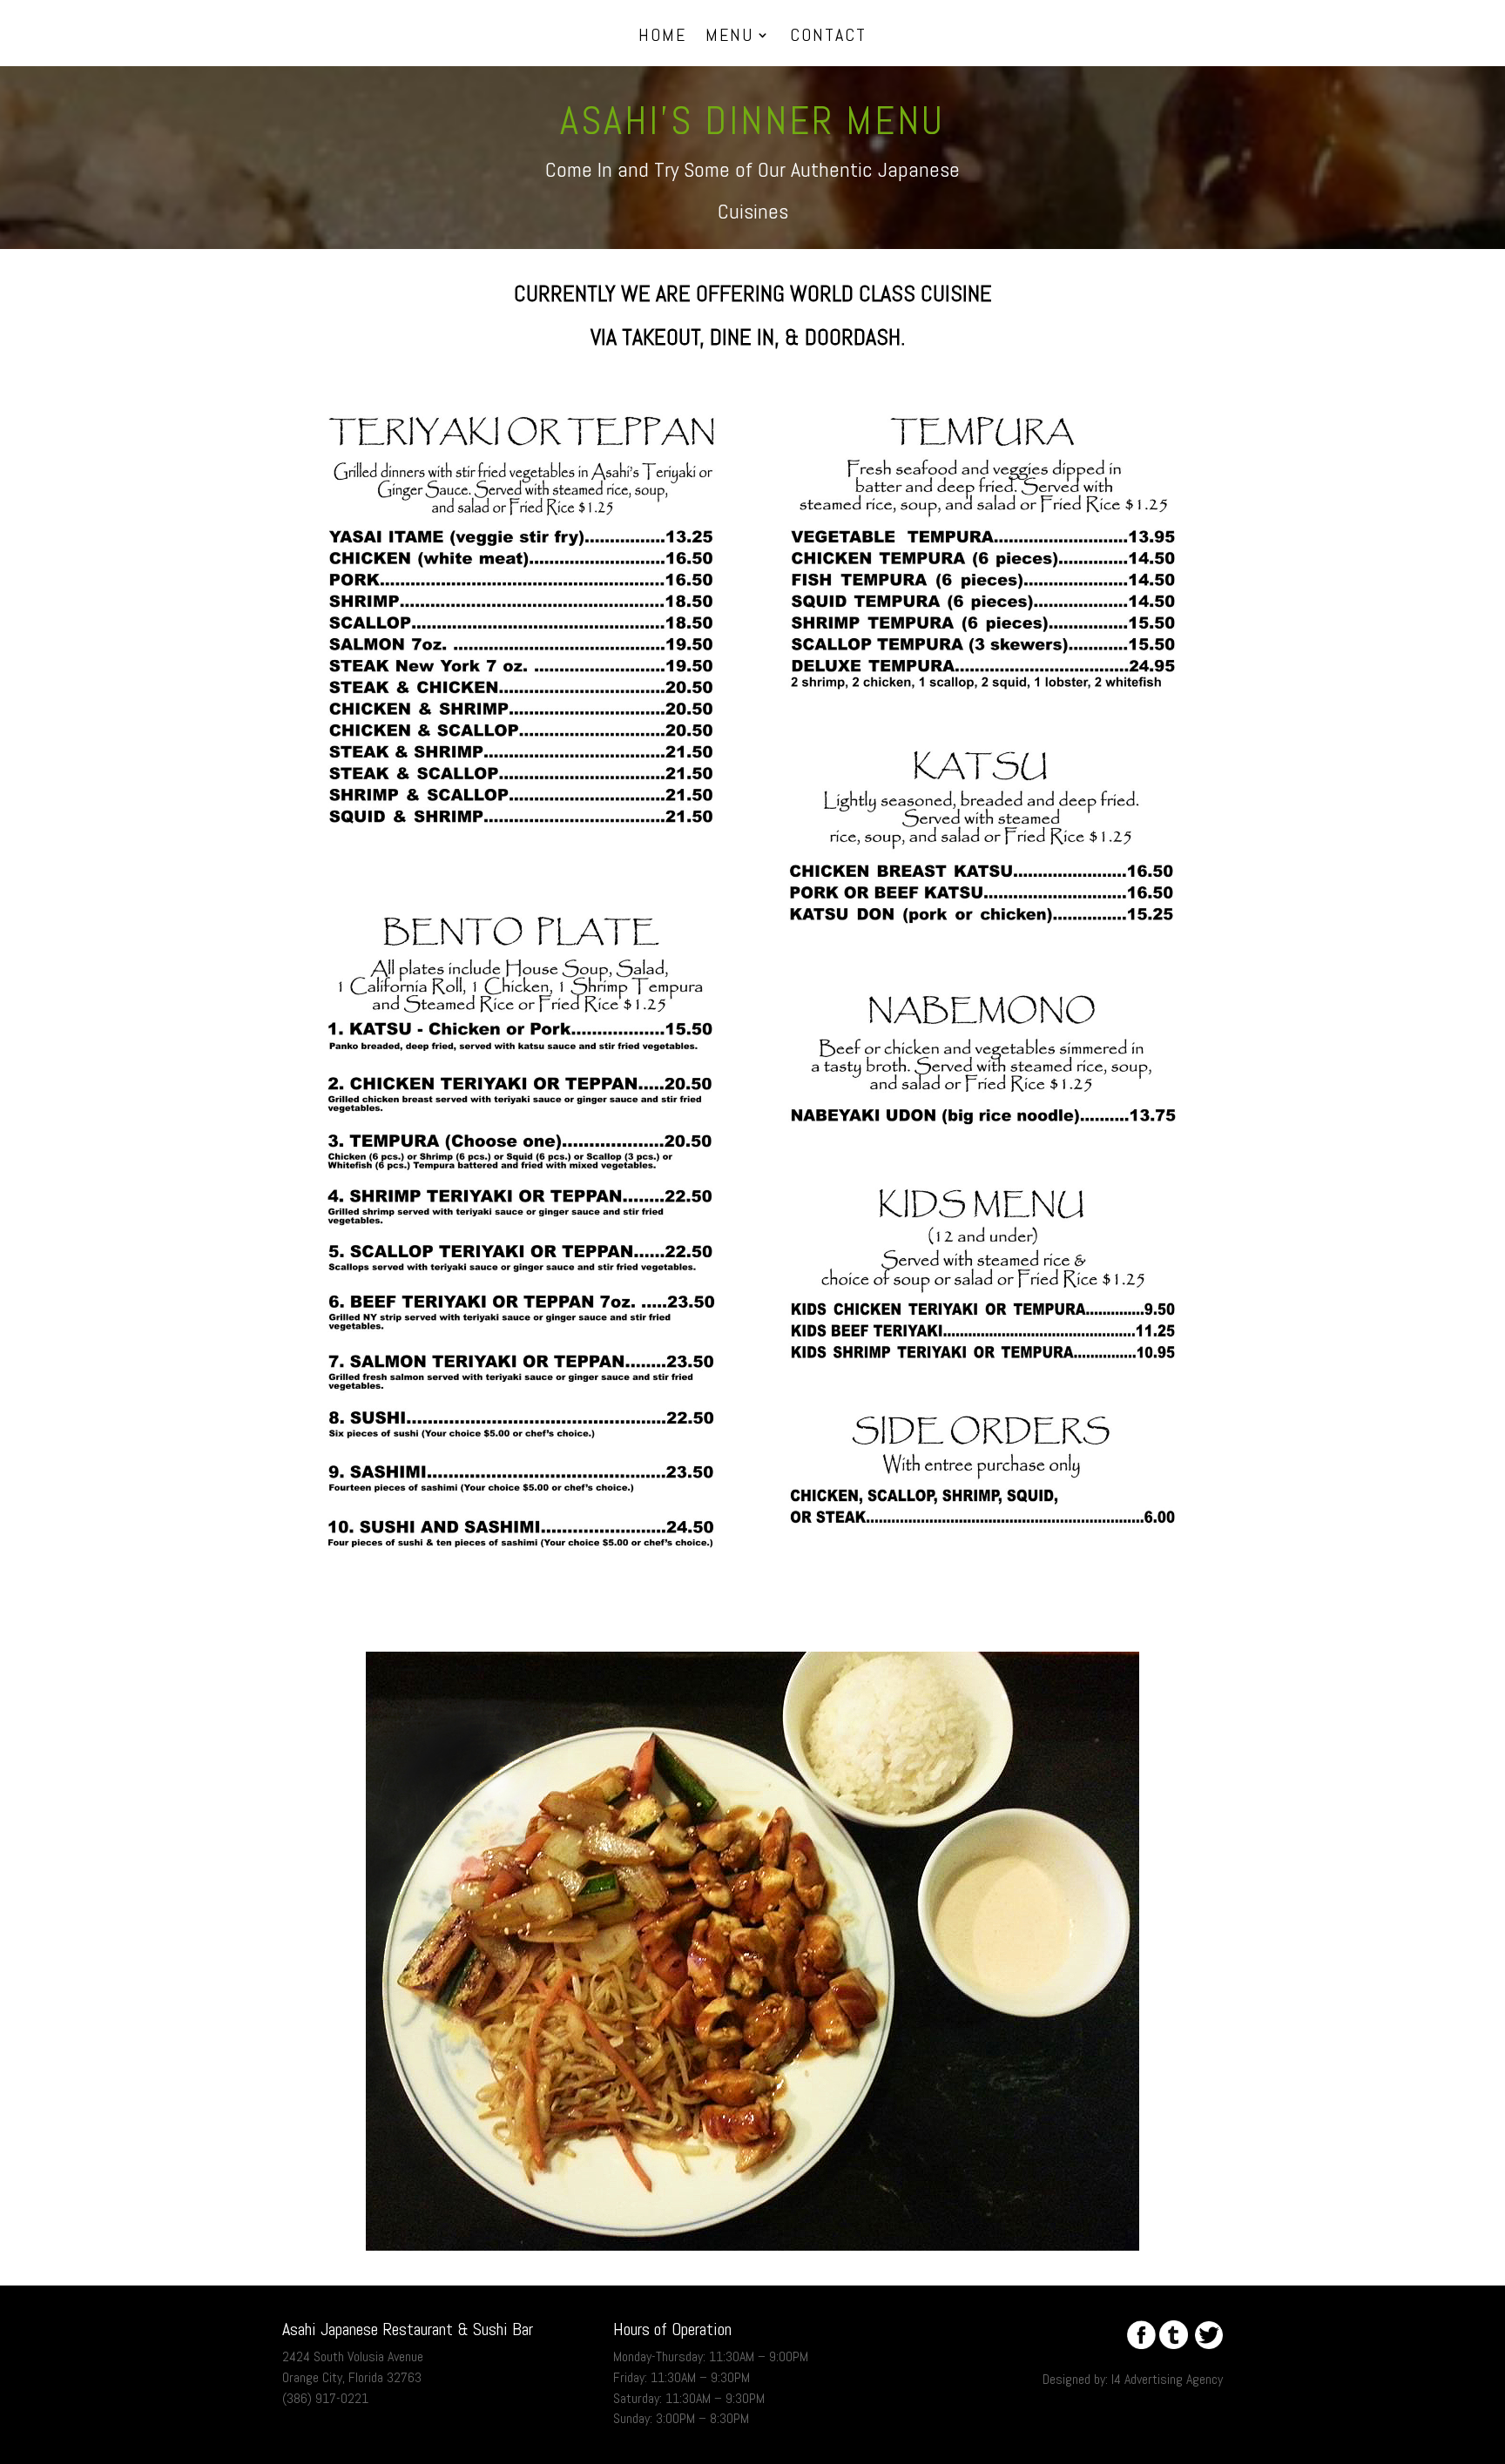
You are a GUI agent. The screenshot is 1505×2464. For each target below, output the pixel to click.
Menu (729, 37)
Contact (828, 37)
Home (662, 37)
